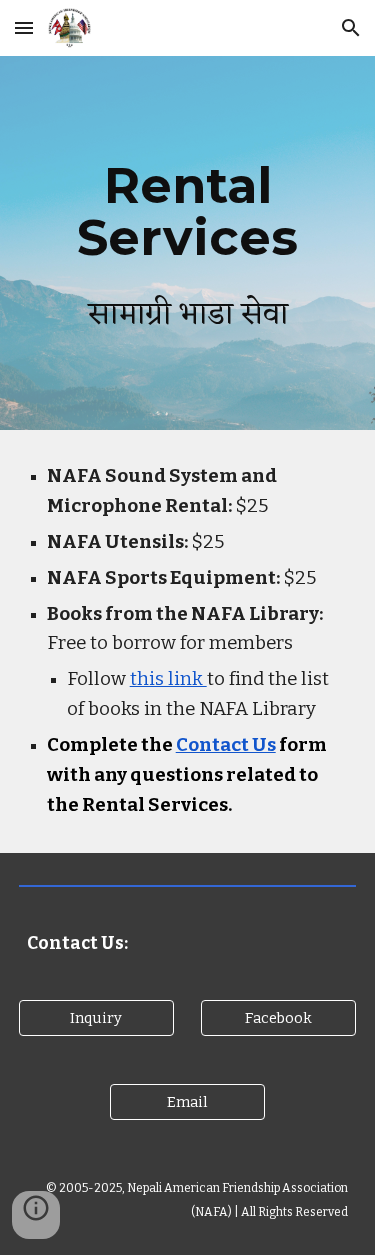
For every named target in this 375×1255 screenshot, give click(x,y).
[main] (188, 243)
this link (168, 679)
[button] (24, 27)
